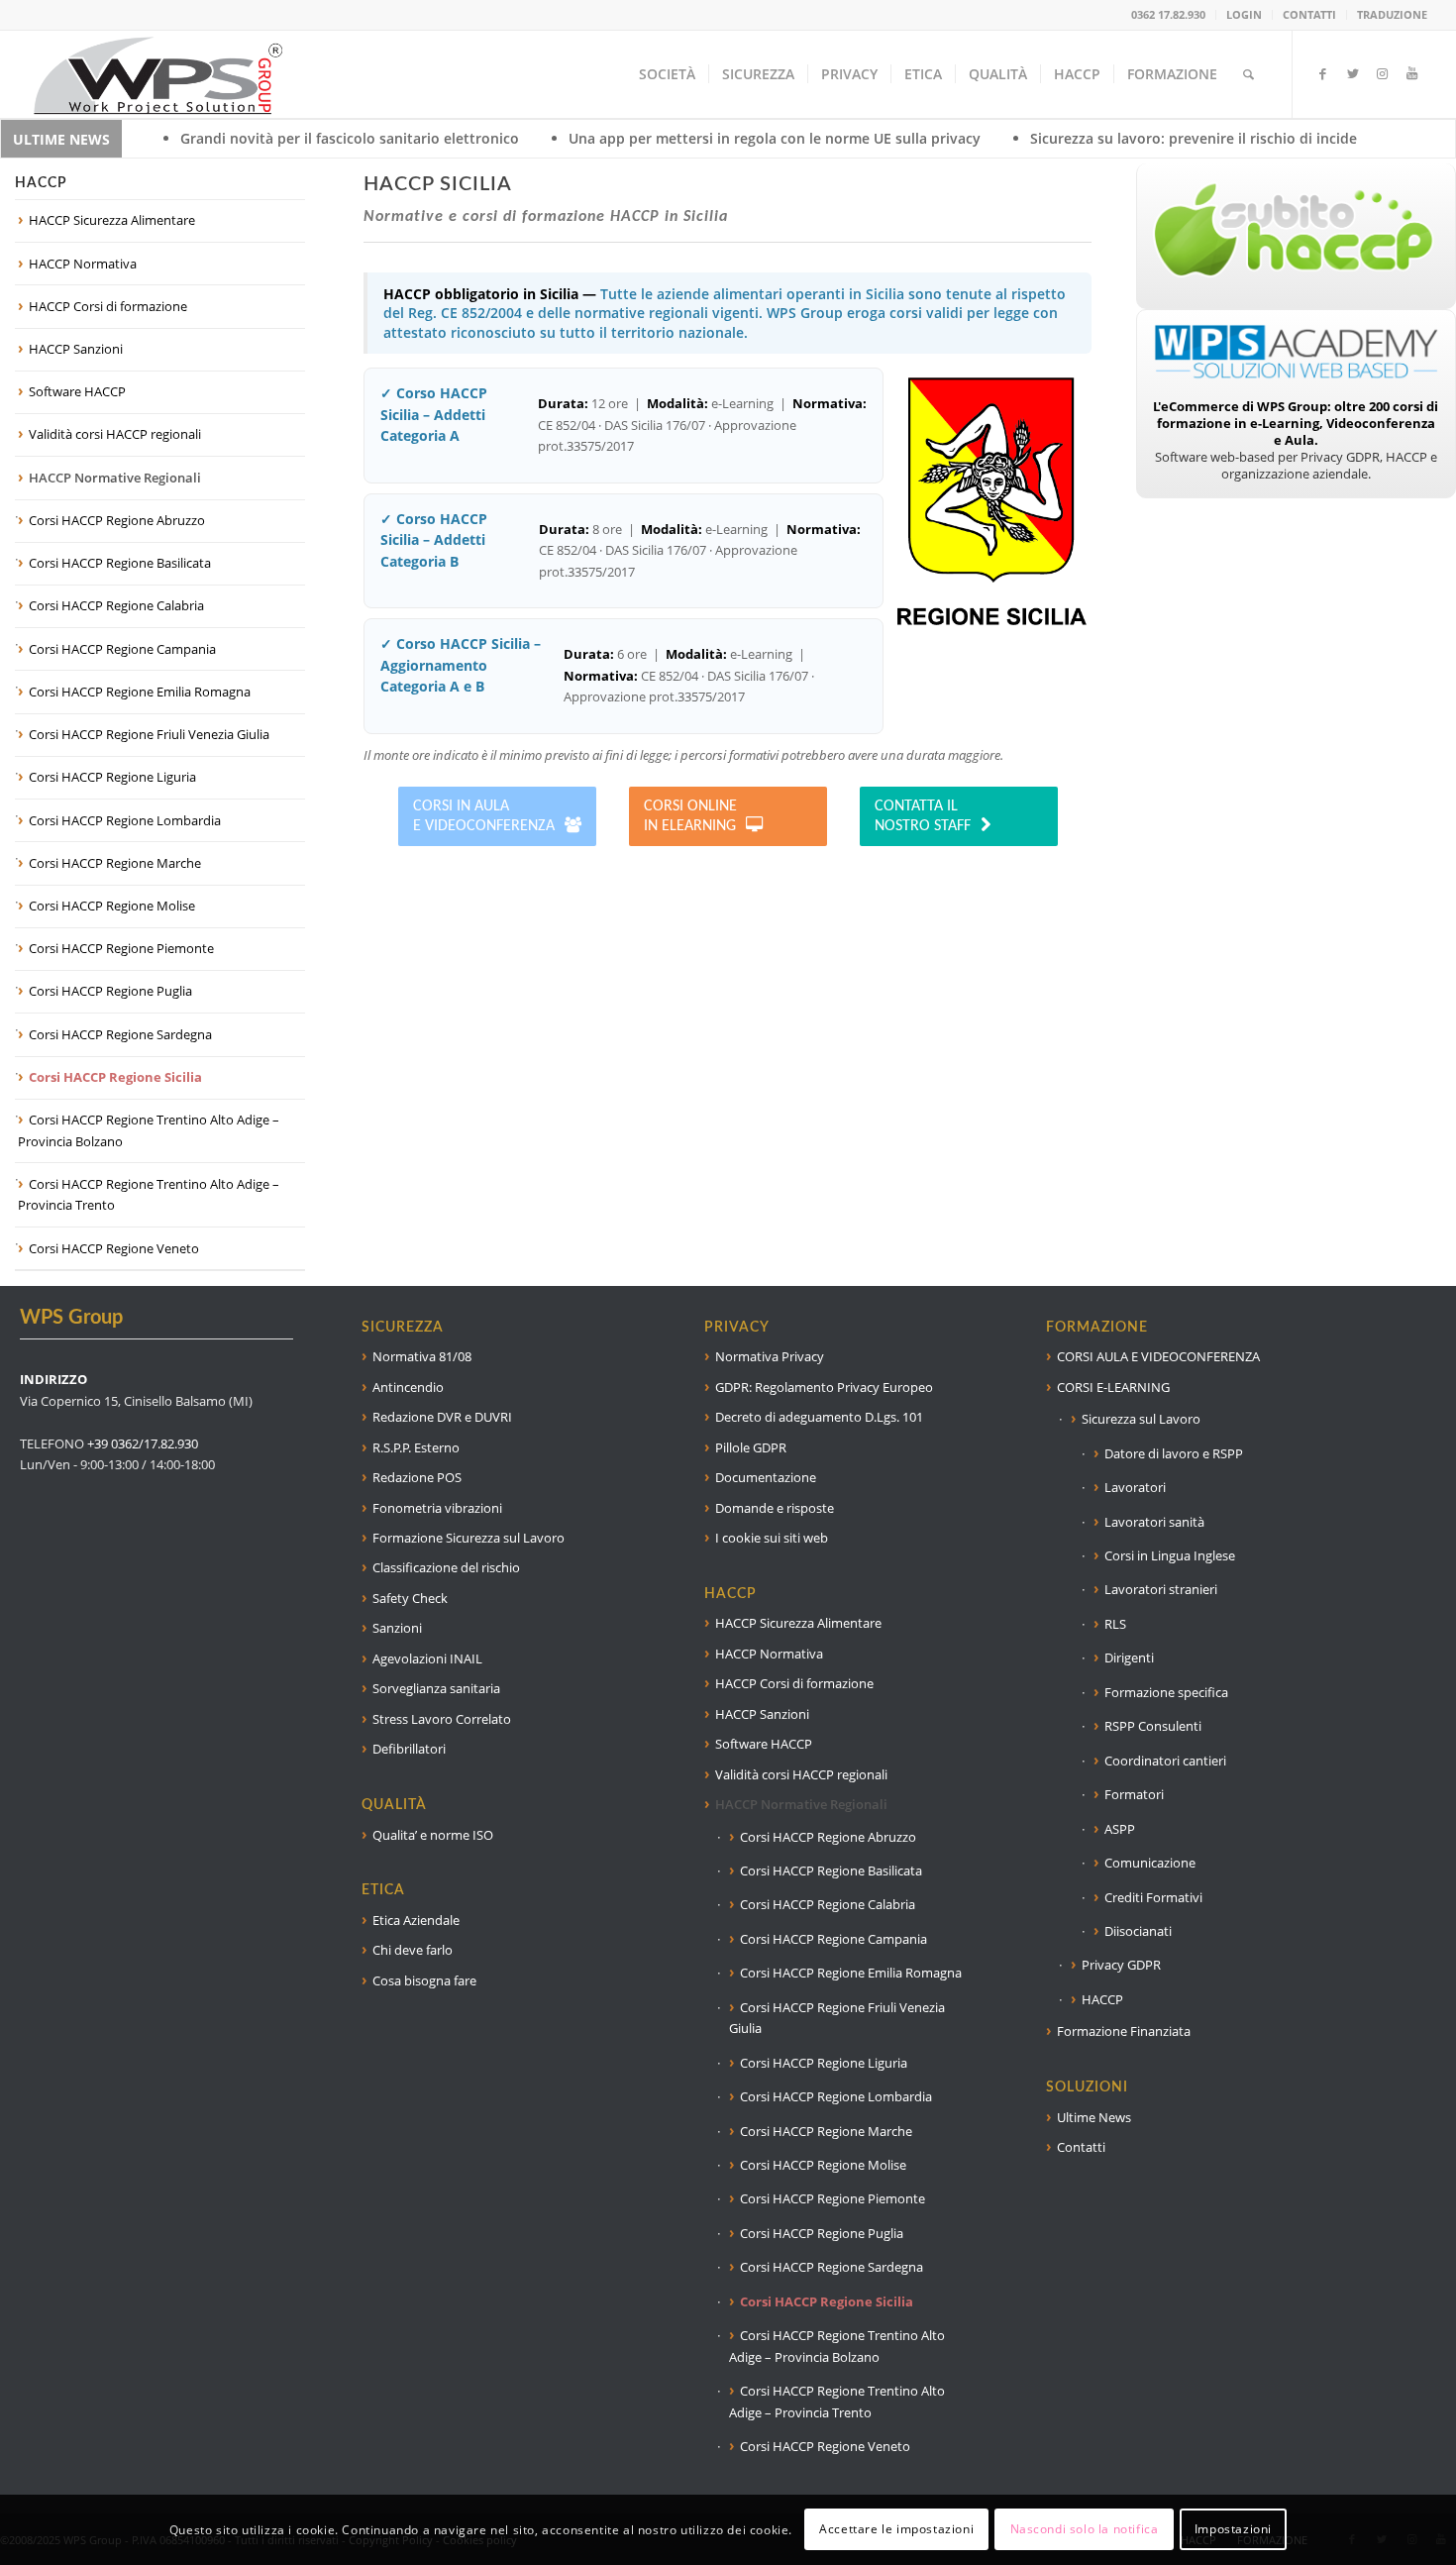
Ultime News (1094, 2117)
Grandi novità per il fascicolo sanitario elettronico (201, 138)
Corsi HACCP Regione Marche (115, 863)
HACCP (1102, 1999)
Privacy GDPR (1121, 1965)
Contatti (1081, 2147)
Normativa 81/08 (422, 1356)
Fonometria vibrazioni (437, 1508)
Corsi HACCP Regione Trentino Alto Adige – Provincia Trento (149, 1194)
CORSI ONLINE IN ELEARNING (690, 816)
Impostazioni (1233, 2530)
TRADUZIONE (1392, 14)
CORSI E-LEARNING (1113, 1387)
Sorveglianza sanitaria (436, 1688)
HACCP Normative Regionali (115, 478)
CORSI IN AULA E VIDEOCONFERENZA (484, 816)
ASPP (1120, 1829)
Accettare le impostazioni (896, 2530)
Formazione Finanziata (1124, 2031)
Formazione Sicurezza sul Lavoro (468, 1538)
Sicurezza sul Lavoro (1141, 1419)
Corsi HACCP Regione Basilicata (120, 563)
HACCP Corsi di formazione (108, 306)
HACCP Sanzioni (76, 349)
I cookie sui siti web (772, 1538)
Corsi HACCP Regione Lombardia (125, 820)
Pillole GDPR (751, 1447)
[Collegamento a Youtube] (1412, 73)
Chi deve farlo (413, 1950)
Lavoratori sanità (1154, 1522)
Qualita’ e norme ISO (433, 1835)
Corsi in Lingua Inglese (1170, 1555)
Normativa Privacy (770, 1356)
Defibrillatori (409, 1749)
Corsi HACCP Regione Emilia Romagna (140, 692)
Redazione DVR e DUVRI (442, 1417)
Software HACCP (77, 391)
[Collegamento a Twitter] (1353, 73)
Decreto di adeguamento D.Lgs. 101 (819, 1417)
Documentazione (766, 1477)
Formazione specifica (1166, 1692)
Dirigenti (1129, 1657)
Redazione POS (417, 1477)
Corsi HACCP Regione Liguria (112, 777)
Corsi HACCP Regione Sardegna (120, 1034)
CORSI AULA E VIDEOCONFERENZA (1158, 1356)
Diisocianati (1138, 1931)
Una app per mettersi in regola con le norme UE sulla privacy (626, 138)
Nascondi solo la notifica (1085, 2530)
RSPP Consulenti (1153, 1726)
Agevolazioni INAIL (427, 1658)
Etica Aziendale (416, 1920)
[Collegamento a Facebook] (1323, 73)
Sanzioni (397, 1628)
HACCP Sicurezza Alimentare (112, 220)
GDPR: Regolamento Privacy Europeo (824, 1387)
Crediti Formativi (1153, 1897)
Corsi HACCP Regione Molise (112, 906)
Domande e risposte (775, 1508)
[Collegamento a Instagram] (1383, 73)
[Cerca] (1248, 74)
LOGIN (1244, 14)
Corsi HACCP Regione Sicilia (115, 1077)
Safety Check (410, 1598)
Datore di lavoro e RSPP (1174, 1453)
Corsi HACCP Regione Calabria (116, 605)
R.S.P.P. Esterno (416, 1447)
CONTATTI (1309, 14)
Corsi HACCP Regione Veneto (114, 1248)
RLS (1115, 1624)
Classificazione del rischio (446, 1567)
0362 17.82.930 (1168, 14)
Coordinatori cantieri (1165, 1761)
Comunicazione (1150, 1863)
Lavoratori (1135, 1487)
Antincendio (408, 1387)
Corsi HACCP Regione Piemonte (121, 948)
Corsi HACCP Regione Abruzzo (117, 520)
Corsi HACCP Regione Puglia (110, 991)
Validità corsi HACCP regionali (115, 434)
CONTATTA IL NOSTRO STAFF (923, 816)
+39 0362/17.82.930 (143, 1443)
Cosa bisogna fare (424, 1980)
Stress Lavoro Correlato (442, 1719)
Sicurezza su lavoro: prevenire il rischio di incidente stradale (1086, 138)
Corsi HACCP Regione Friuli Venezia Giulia (149, 734)
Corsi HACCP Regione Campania (122, 649)
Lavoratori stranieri (1161, 1589)
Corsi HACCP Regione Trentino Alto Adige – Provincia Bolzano (149, 1130)
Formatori (1134, 1794)
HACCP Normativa (83, 264)
